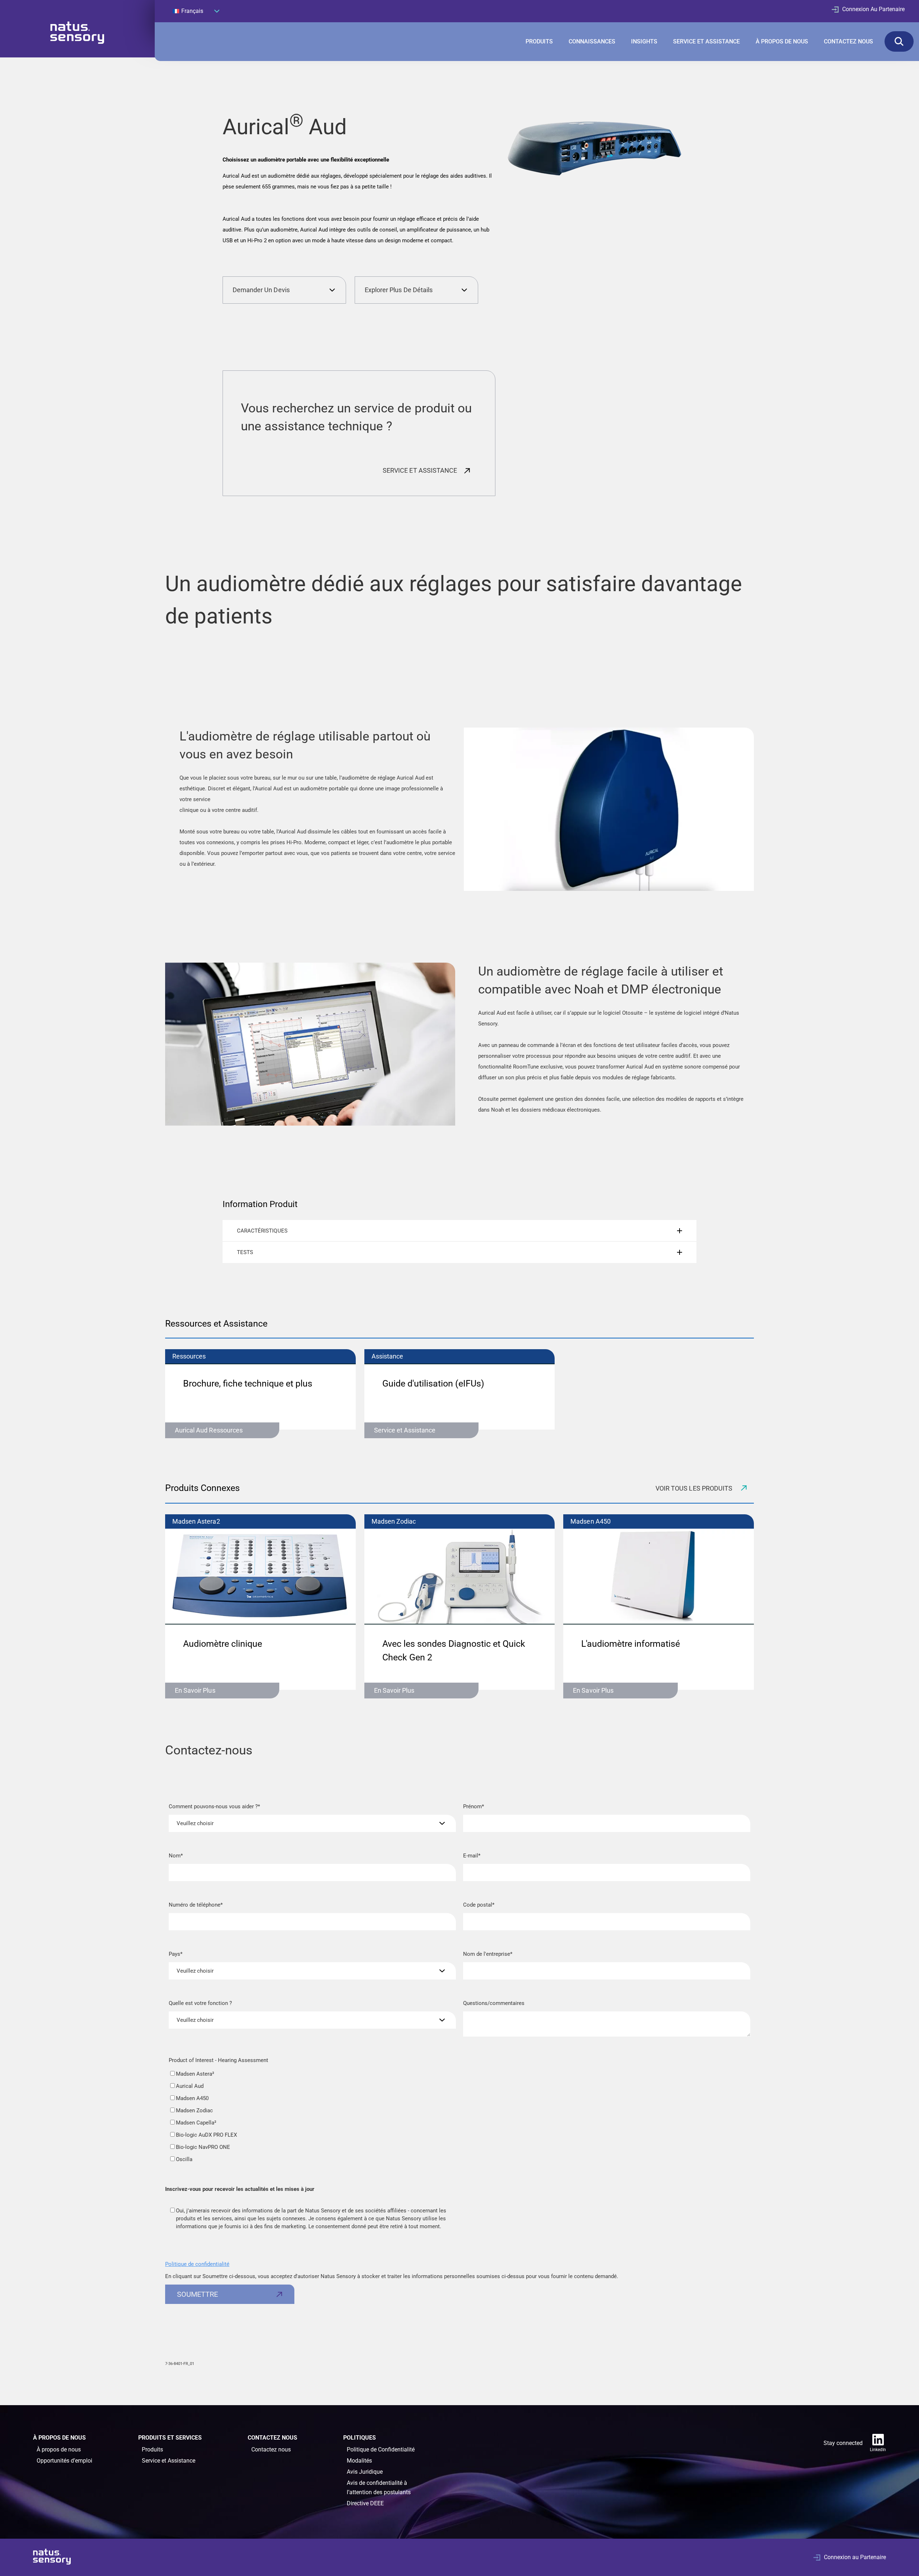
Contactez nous (271, 2449)
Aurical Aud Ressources (209, 1430)
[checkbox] (312, 2117)
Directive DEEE (365, 2503)
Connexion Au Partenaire (873, 9)
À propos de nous (59, 2449)
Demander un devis (261, 290)
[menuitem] (196, 11)
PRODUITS (539, 41)
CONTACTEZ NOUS (848, 41)
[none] (196, 11)
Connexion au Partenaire (855, 2557)
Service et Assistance (405, 1430)
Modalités (359, 2461)
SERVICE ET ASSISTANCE (706, 41)
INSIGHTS (644, 41)
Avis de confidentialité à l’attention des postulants (379, 2488)
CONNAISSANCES (592, 41)
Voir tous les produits (695, 1488)
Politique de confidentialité (197, 2264)
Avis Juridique (365, 2472)
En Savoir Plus (195, 1690)
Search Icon (899, 41)
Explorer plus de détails (399, 290)
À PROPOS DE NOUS (782, 41)
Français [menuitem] (192, 11)
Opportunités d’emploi (64, 2461)
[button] (459, 1231)
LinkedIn (878, 2450)
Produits (152, 2449)
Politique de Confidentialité (381, 2449)
